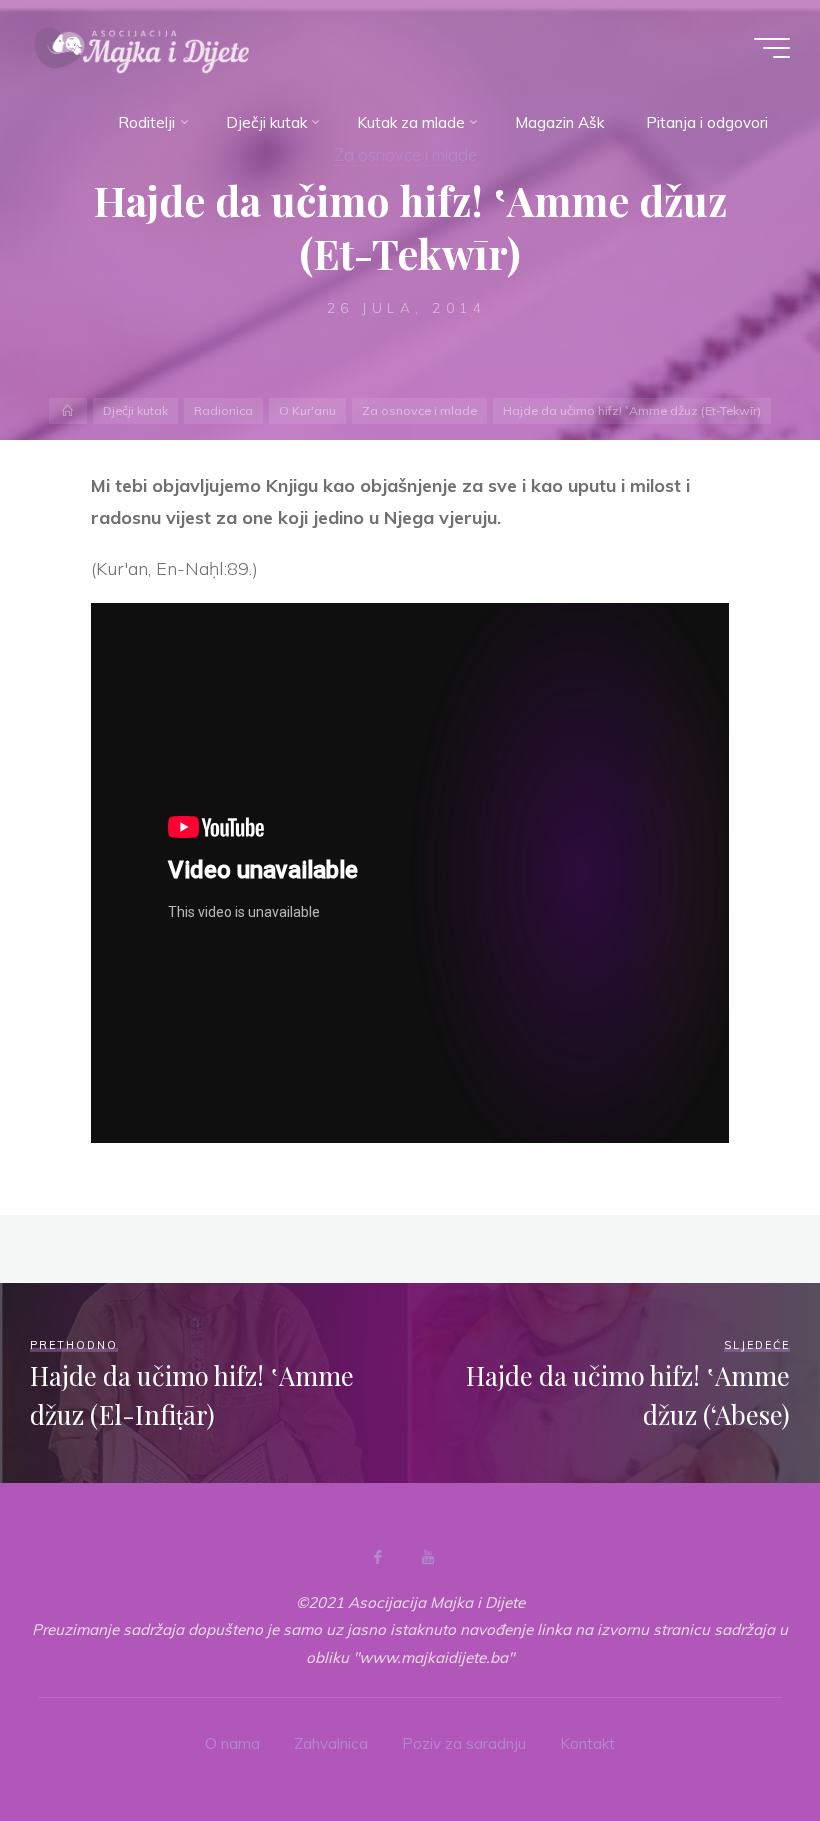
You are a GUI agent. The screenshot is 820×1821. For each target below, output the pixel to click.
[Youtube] (428, 1557)
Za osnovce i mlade (419, 410)
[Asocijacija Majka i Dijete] (142, 47)
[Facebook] (378, 1557)
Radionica (223, 410)
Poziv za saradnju (464, 1743)
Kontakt (587, 1743)
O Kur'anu (307, 410)
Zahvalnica (331, 1743)
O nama (232, 1743)
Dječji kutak (135, 410)
